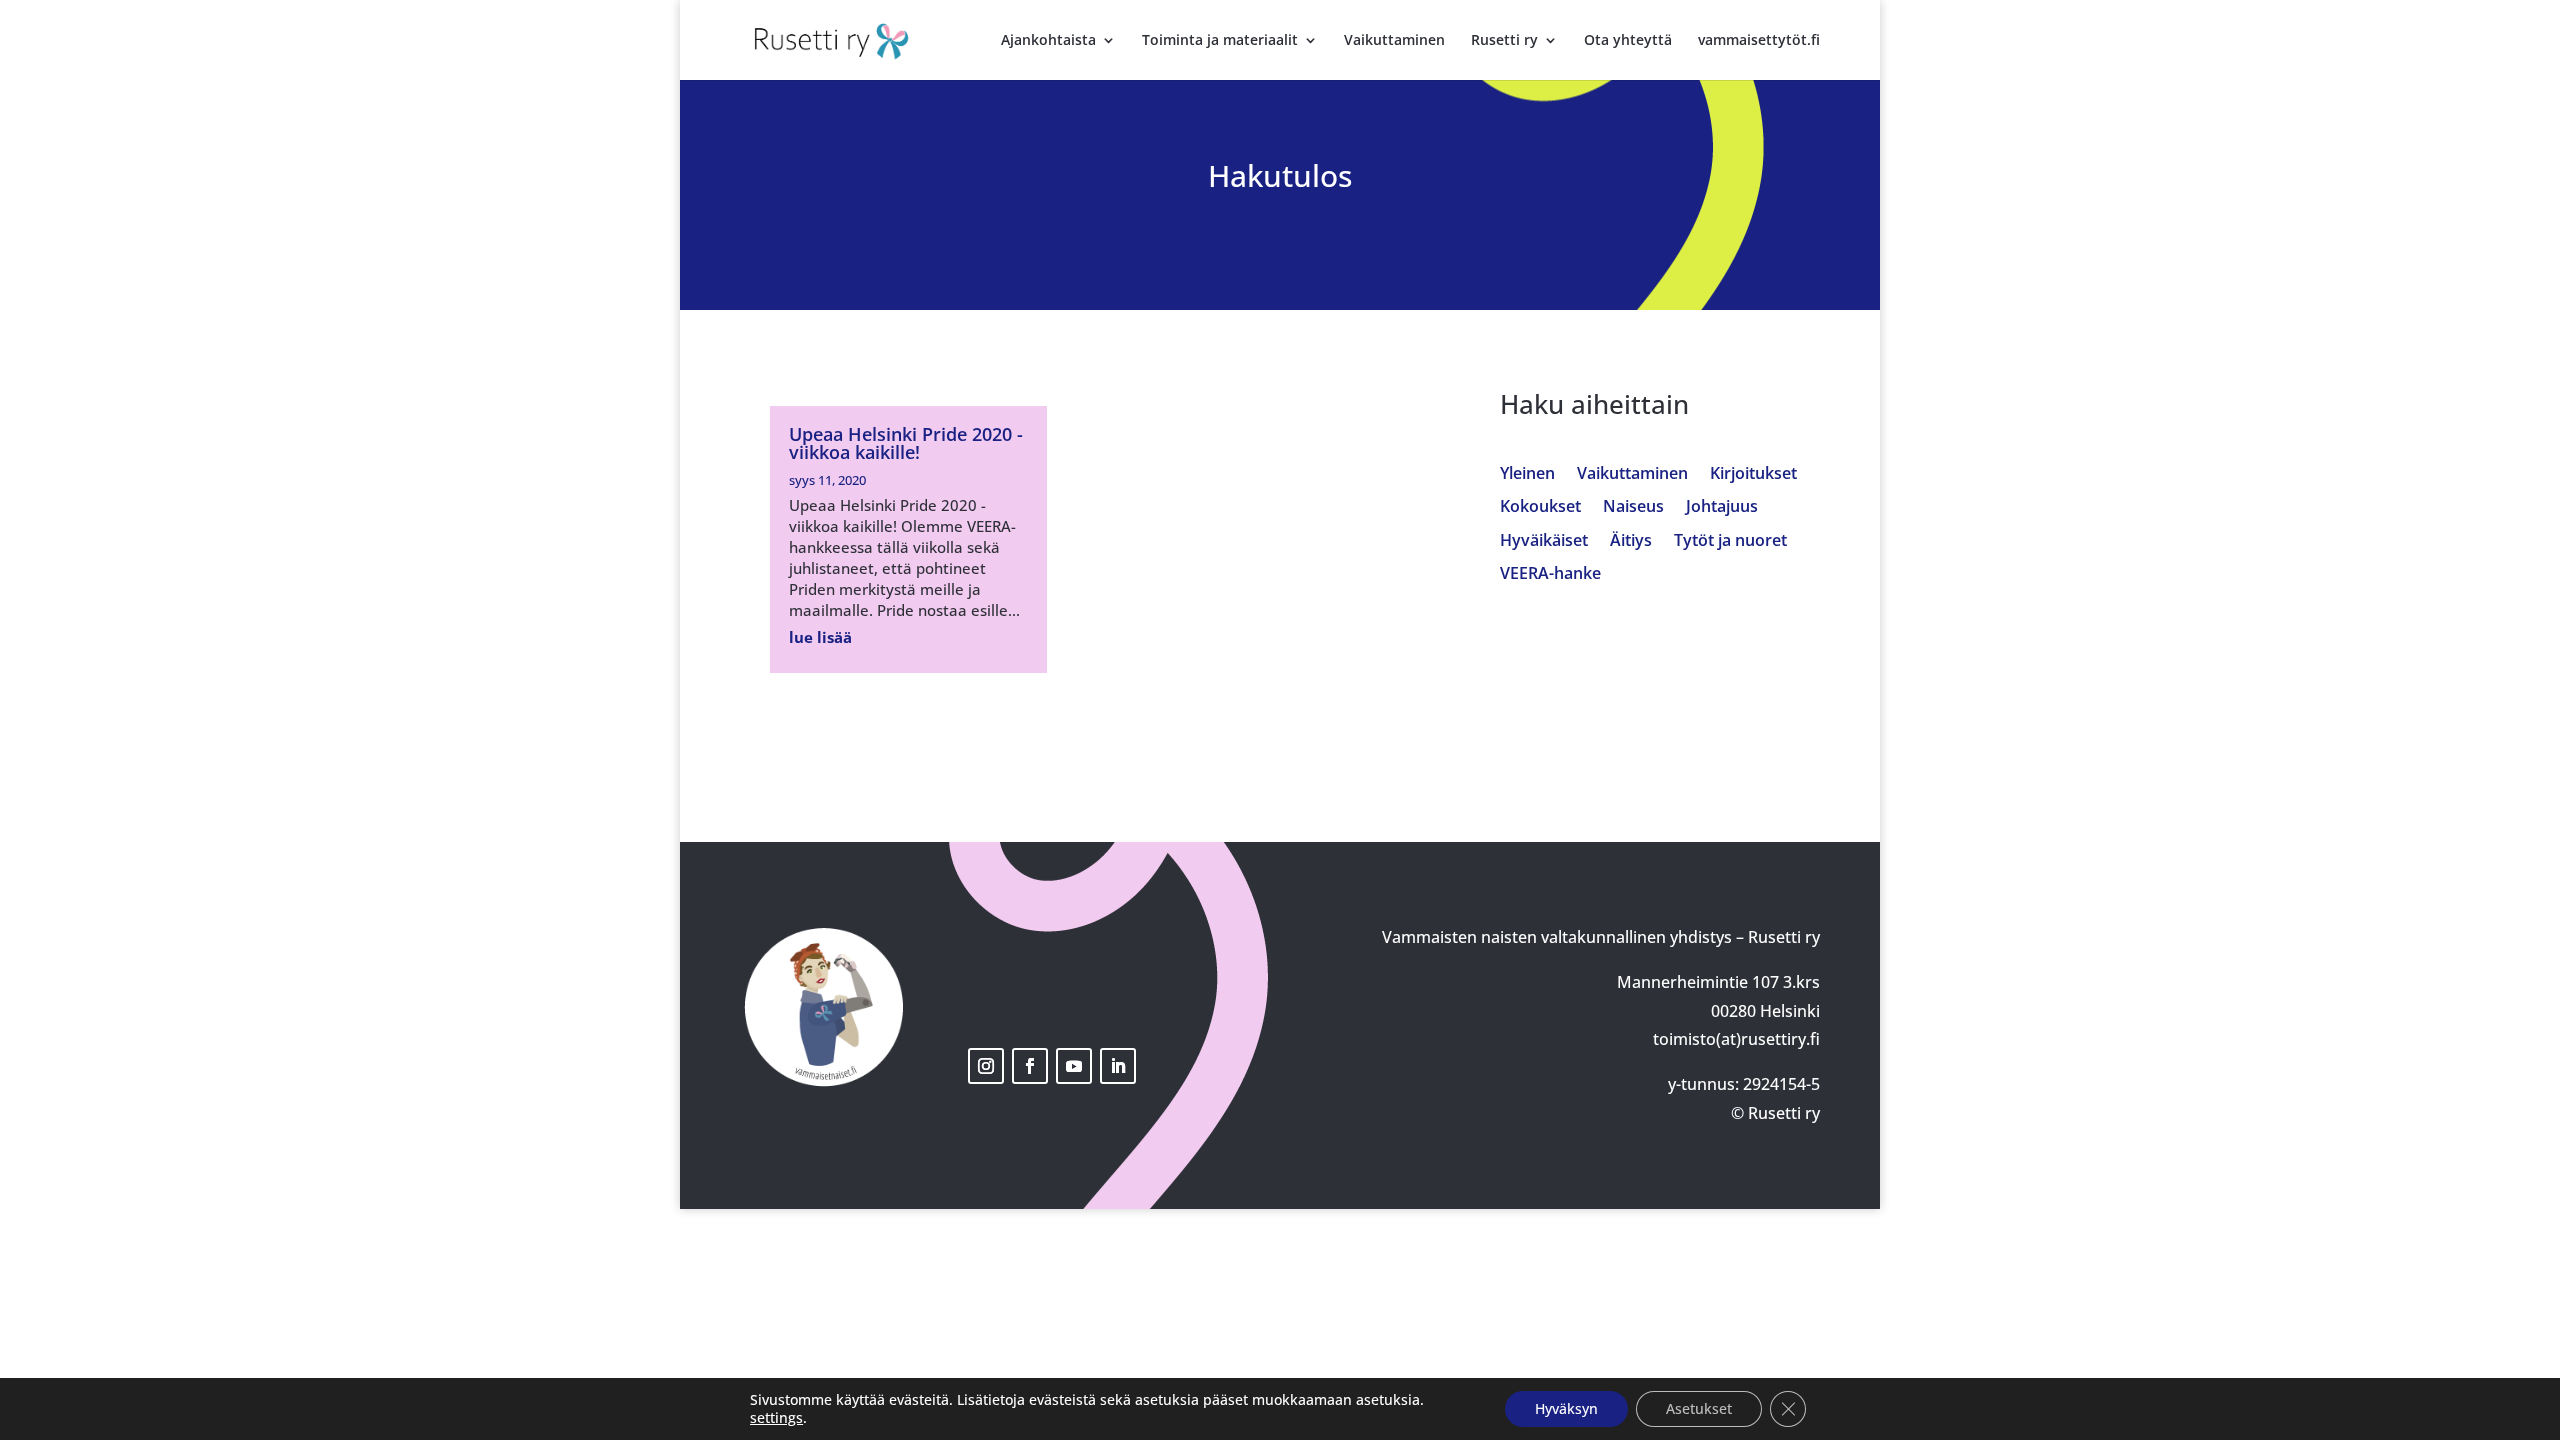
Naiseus (1633, 507)
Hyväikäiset (1544, 541)
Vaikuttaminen (1394, 41)
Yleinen (1527, 474)
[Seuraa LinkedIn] (1118, 1066)
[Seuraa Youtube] (1074, 1066)
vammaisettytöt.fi (1759, 41)
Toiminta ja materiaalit (1220, 41)
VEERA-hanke (1550, 574)
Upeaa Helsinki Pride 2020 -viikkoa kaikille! (906, 443)
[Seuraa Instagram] (986, 1066)
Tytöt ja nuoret (1730, 541)
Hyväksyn (1566, 1408)
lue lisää (820, 637)
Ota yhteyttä (1628, 41)
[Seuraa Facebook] (1030, 1066)
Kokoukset (1540, 507)
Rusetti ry (1504, 41)
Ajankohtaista (1048, 41)
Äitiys (1631, 541)
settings (776, 1418)
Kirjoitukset (1753, 474)
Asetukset (1699, 1408)
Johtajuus (1722, 507)
